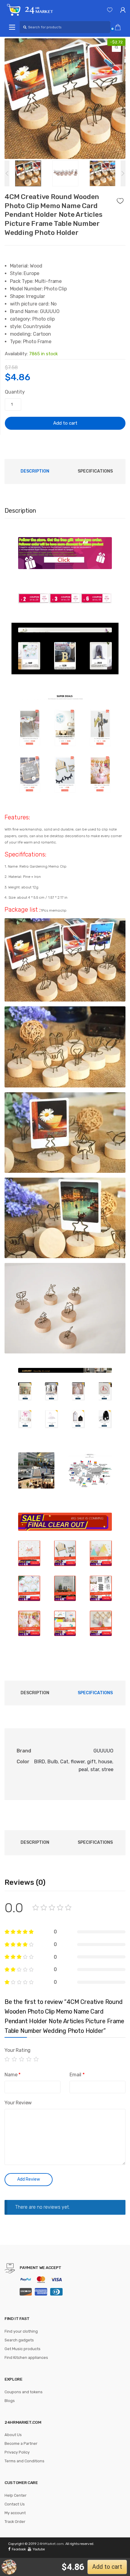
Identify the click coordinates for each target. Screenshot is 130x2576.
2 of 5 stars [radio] (15, 2059)
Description (35, 471)
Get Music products (23, 2349)
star (95, 1769)
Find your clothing (21, 2331)
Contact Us (15, 2504)
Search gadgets (19, 2340)
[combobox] (65, 27)
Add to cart (65, 423)
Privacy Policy (17, 2452)
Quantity (15, 392)
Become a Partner (21, 2443)
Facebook (19, 2549)
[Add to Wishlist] (121, 199)
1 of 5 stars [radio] (7, 2059)
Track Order (15, 2522)
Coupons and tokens (24, 2392)
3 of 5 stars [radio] (22, 2059)
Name (13, 2075)
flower (78, 1762)
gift (91, 1762)
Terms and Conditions (24, 2461)
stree (107, 1769)
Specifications (95, 471)
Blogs (10, 2401)
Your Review (18, 2103)
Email (77, 2075)
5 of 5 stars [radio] (36, 2059)
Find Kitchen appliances (26, 2358)
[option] (65, 99)
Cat (64, 1762)
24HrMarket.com (50, 2544)
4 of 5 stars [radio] (29, 2059)
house (105, 1762)
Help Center (16, 2495)
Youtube (39, 2549)
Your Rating (18, 2050)
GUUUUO (103, 1751)
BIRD (40, 1762)
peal (83, 1769)
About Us (13, 2435)
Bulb (53, 1762)
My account (15, 2513)
